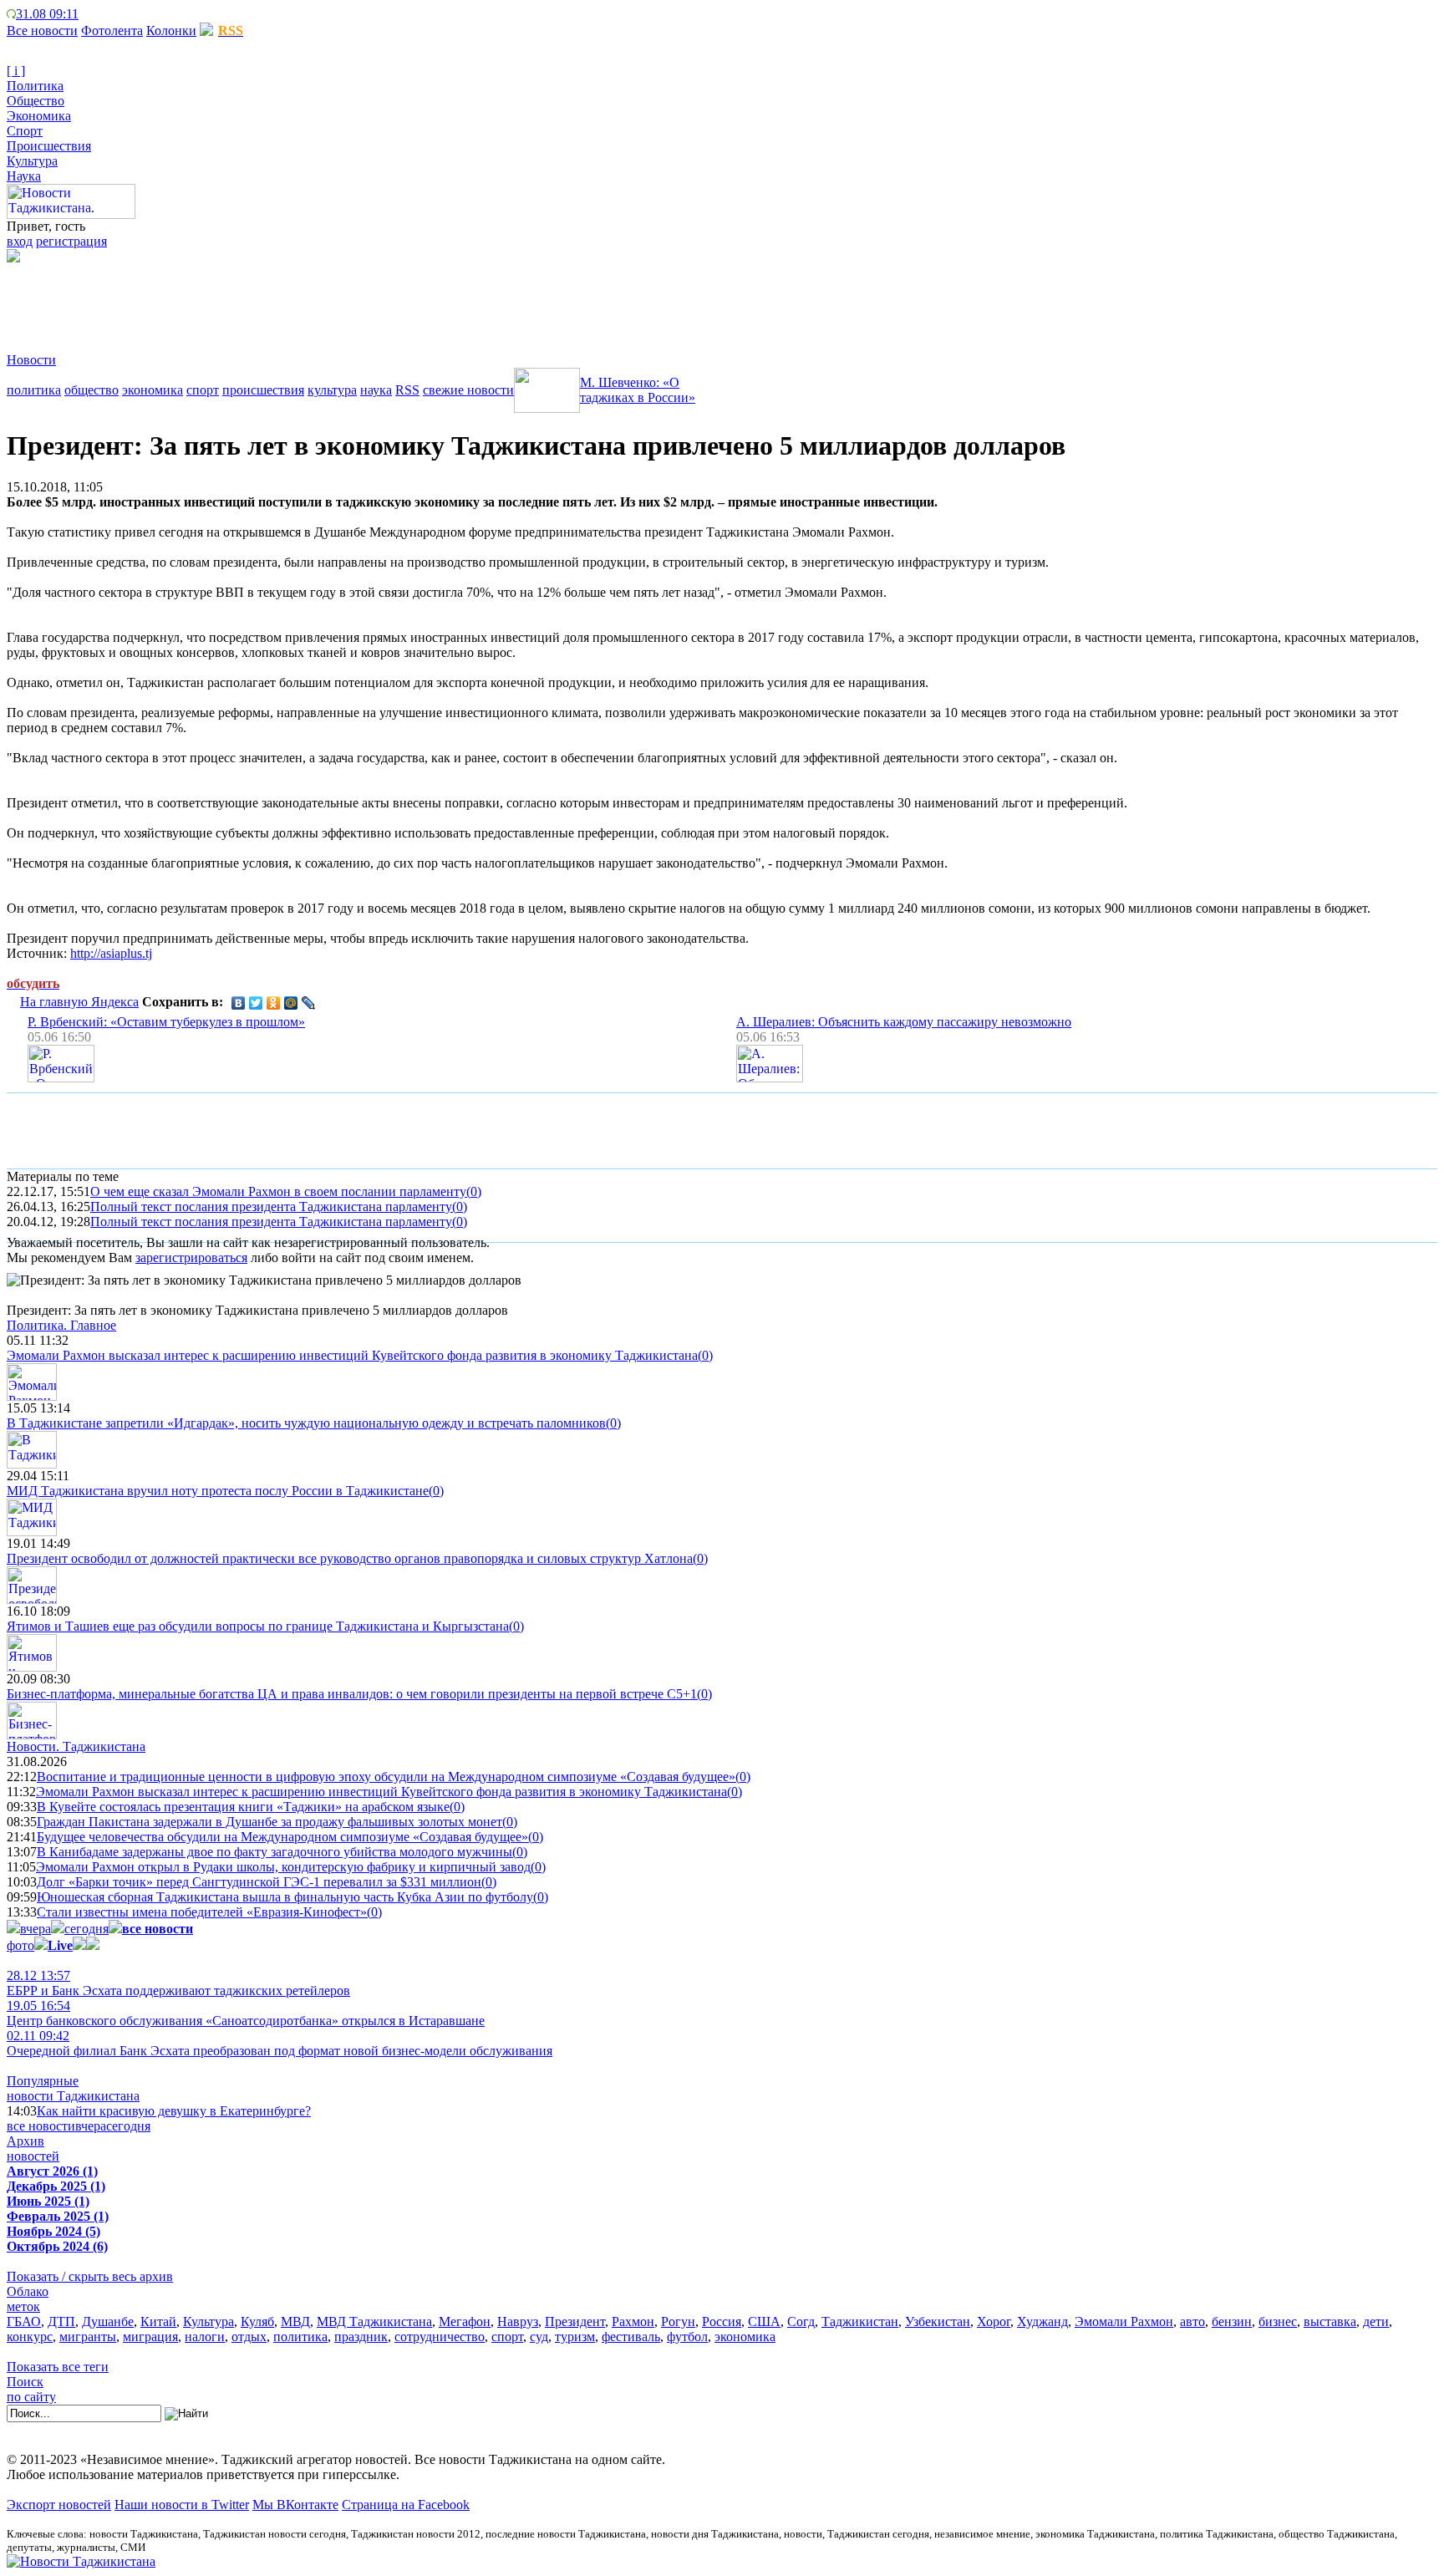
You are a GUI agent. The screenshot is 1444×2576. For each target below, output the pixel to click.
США (764, 2321)
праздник (361, 2337)
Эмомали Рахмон (1124, 2321)
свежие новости (468, 390)
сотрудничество (440, 2337)
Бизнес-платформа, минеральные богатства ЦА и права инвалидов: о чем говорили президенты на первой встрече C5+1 (352, 1694)
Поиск (25, 2382)
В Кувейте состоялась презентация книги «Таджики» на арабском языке (243, 1807)
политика (34, 390)
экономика (153, 390)
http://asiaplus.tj (111, 953)
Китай (158, 2321)
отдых (249, 2337)
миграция (150, 2337)
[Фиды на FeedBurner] (112, 14)
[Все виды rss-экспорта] (126, 14)
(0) (474, 1191)
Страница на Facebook (406, 2505)
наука (376, 390)
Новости (31, 360)
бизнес (1278, 2321)
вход (20, 241)
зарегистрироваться (191, 1257)
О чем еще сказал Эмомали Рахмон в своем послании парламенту (278, 1191)
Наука (24, 176)
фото (20, 1945)
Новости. (76, 1746)
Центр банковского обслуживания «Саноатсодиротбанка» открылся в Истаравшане (246, 2013)
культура (332, 390)
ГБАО (24, 2321)
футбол (687, 2337)
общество (92, 390)
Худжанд (1042, 2321)
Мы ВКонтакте (295, 2505)
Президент (575, 2321)
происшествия (263, 390)
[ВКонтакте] (239, 1003)
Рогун (678, 2321)
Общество (36, 101)
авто (1192, 2321)
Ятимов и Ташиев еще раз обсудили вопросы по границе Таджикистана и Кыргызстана (258, 1626)
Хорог (994, 2321)
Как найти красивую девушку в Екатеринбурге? (174, 2111)
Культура (32, 161)
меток (23, 2306)
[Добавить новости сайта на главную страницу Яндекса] (87, 14)
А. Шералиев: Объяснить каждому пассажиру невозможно (904, 1022)
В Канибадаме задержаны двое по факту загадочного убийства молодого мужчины (275, 1852)
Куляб (257, 2321)
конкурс (30, 2337)
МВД (295, 2321)
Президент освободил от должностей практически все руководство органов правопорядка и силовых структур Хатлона (350, 1558)
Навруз (518, 2321)
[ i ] (16, 71)
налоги (205, 2337)
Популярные (43, 2081)
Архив (25, 2141)
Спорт (25, 131)
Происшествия (49, 146)
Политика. (61, 1325)
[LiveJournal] (309, 1003)
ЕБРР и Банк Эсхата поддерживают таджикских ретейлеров (178, 1983)
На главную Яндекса (79, 1002)
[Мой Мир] (291, 1003)
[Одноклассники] (274, 1003)
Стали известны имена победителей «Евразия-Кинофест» (202, 1912)
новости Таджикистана (73, 2096)
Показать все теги (58, 2367)
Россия (722, 2321)
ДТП (61, 2321)
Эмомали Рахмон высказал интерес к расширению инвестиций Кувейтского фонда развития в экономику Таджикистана (352, 1355)
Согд (801, 2321)
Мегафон (465, 2321)
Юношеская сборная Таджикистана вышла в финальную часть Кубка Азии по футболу (285, 1897)
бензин (1232, 2321)
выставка (1330, 2321)
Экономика (39, 116)
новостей (33, 2156)
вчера (36, 1929)
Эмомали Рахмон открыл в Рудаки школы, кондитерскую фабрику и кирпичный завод (283, 1867)
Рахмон (633, 2321)
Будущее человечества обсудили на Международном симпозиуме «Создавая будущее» (282, 1837)
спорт (203, 390)
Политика (35, 86)
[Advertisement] (311, 300)
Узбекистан (938, 2321)
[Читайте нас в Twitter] (99, 14)
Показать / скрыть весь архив (90, 2276)
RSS (407, 390)
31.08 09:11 (47, 14)
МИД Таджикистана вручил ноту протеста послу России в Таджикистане (218, 1491)
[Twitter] (256, 1003)
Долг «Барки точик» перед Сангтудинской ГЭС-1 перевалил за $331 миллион (259, 1882)
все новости (41, 2126)
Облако (28, 2291)
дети (1376, 2321)
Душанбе (108, 2321)
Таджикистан (860, 2321)
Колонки (171, 31)
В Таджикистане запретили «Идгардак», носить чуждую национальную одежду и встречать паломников (306, 1423)
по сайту (31, 2397)
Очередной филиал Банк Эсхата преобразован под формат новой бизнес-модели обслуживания (280, 2043)
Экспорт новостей (59, 2505)
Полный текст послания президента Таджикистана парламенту (271, 1207)
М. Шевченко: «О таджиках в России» (638, 390)
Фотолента (112, 31)
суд (539, 2337)
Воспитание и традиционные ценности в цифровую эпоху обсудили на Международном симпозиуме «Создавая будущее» (386, 1777)
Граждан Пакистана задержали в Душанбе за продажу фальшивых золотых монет (269, 1822)
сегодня (86, 1929)
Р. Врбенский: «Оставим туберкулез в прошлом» (166, 1022)
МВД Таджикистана (374, 2321)
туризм (575, 2337)
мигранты (88, 2337)
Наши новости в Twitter (182, 2505)
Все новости (42, 31)
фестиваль (631, 2337)
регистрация (71, 241)
